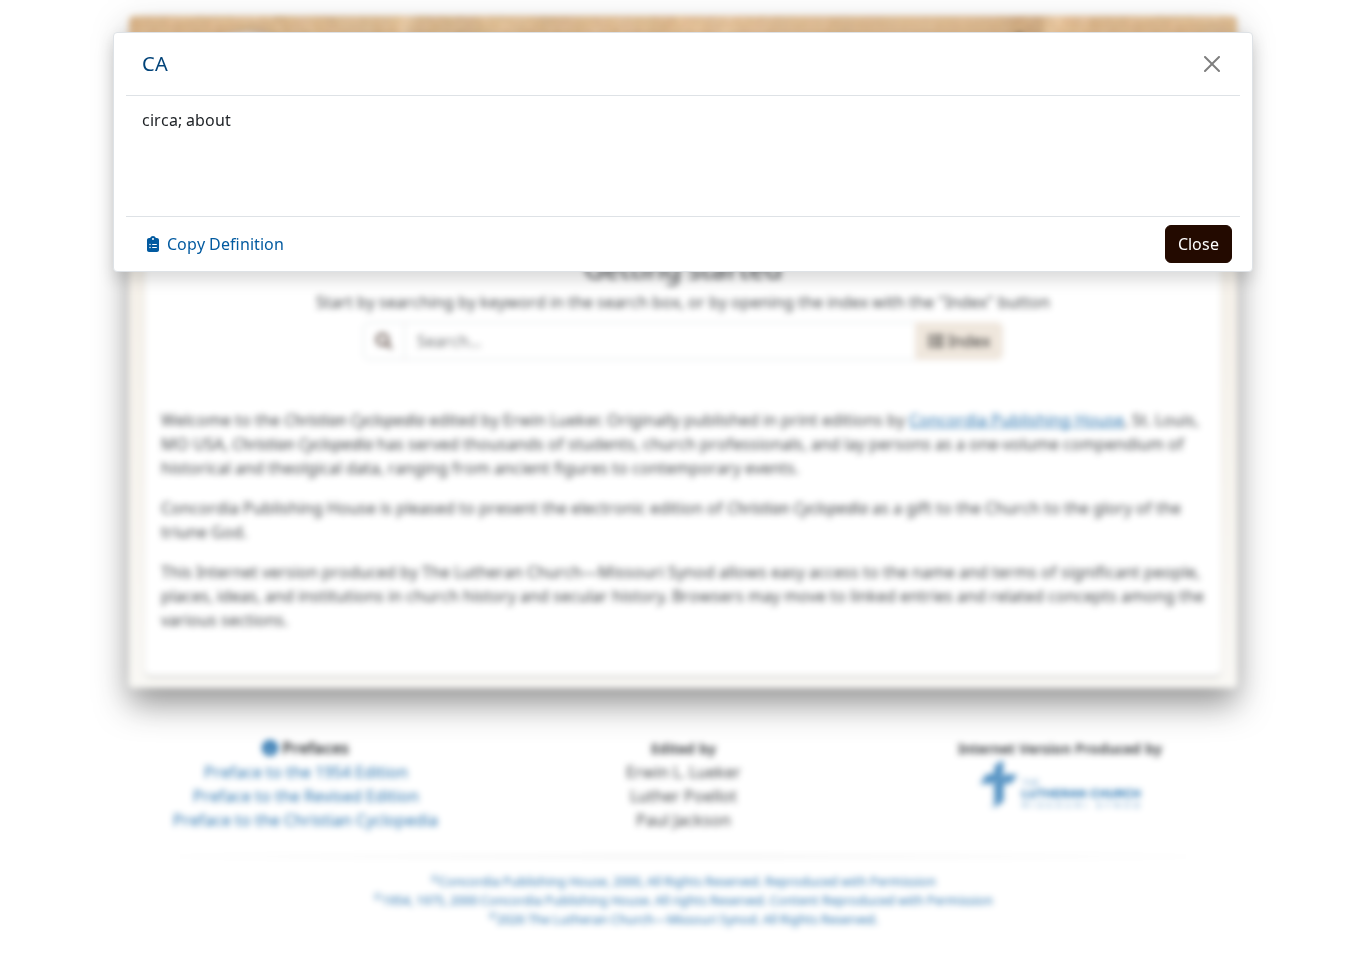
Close (1198, 244)
